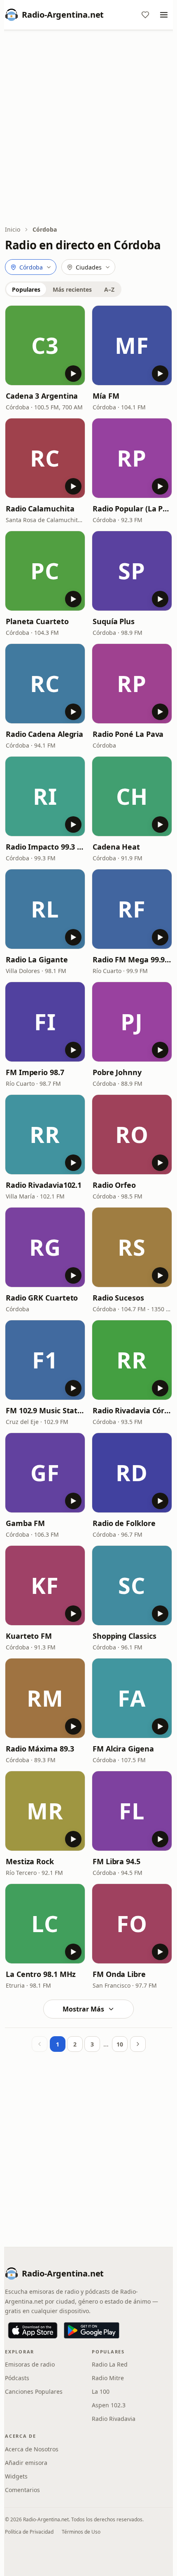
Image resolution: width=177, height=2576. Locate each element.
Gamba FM (25, 1523)
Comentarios (22, 2490)
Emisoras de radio (30, 2364)
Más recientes (72, 289)
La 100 (101, 2391)
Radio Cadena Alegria (44, 734)
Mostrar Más (83, 2009)
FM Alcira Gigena (123, 1749)
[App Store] (33, 2330)
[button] (45, 345)
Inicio (13, 229)
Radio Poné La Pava (128, 734)
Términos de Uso (81, 2532)
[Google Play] (92, 2330)
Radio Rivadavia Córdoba (132, 1410)
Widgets (16, 2476)
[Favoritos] (145, 15)
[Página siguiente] (138, 2044)
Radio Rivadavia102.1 (44, 1185)
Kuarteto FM (29, 1636)
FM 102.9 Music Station (45, 1410)
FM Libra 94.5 (116, 1861)
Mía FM (106, 396)
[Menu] (164, 15)
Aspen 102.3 (109, 2405)
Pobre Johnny (117, 1072)
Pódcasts (17, 2378)
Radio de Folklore (124, 1523)
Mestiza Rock (30, 1861)
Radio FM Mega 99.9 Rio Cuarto (132, 959)
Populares (26, 289)
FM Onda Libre (119, 1974)
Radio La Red (110, 2364)
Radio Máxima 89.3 (40, 1749)
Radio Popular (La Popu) (132, 509)
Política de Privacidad (29, 2532)
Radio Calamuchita (40, 509)
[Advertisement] (88, 128)
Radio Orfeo (114, 1185)
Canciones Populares (34, 2391)
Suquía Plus (114, 621)
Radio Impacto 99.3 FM (45, 847)
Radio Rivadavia (114, 2419)
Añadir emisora (26, 2463)
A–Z (109, 289)
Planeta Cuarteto (37, 621)
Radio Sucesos (118, 1298)
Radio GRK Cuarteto (42, 1298)
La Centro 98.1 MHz (41, 1974)
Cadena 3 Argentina (42, 396)
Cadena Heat (116, 847)
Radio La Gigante (37, 959)
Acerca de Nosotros (32, 2449)
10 (120, 2044)
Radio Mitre (108, 2378)
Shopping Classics (124, 1636)
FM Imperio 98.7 (35, 1072)
